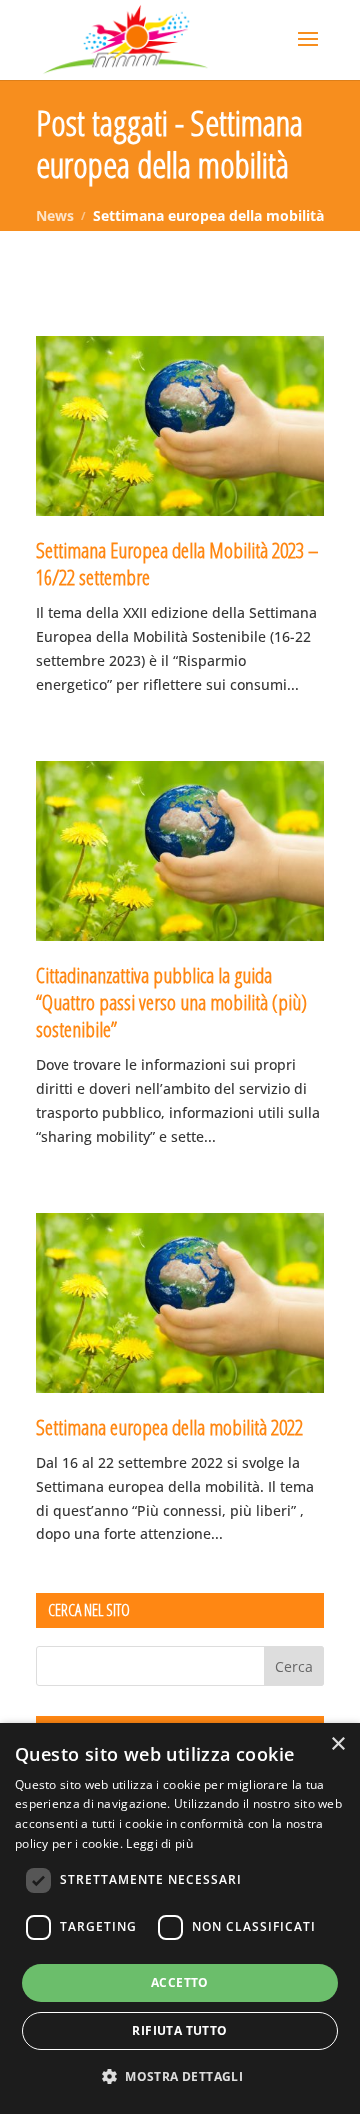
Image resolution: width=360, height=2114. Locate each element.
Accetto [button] (180, 1982)
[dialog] (180, 1918)
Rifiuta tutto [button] (179, 2030)
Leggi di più (159, 1843)
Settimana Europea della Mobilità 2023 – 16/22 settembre (177, 563)
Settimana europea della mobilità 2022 (169, 1427)
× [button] (337, 1744)
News (55, 215)
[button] (180, 2077)
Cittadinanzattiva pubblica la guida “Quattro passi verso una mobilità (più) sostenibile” (171, 1002)
